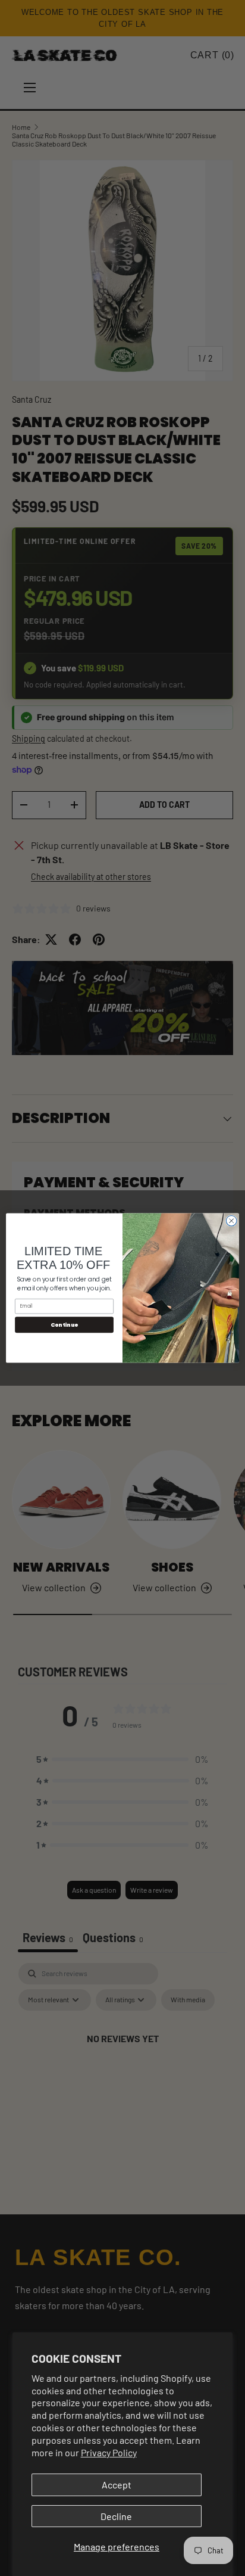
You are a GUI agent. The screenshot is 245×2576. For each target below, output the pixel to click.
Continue (65, 1325)
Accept (117, 2485)
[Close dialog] (231, 1221)
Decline (116, 2516)
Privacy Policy (109, 2452)
